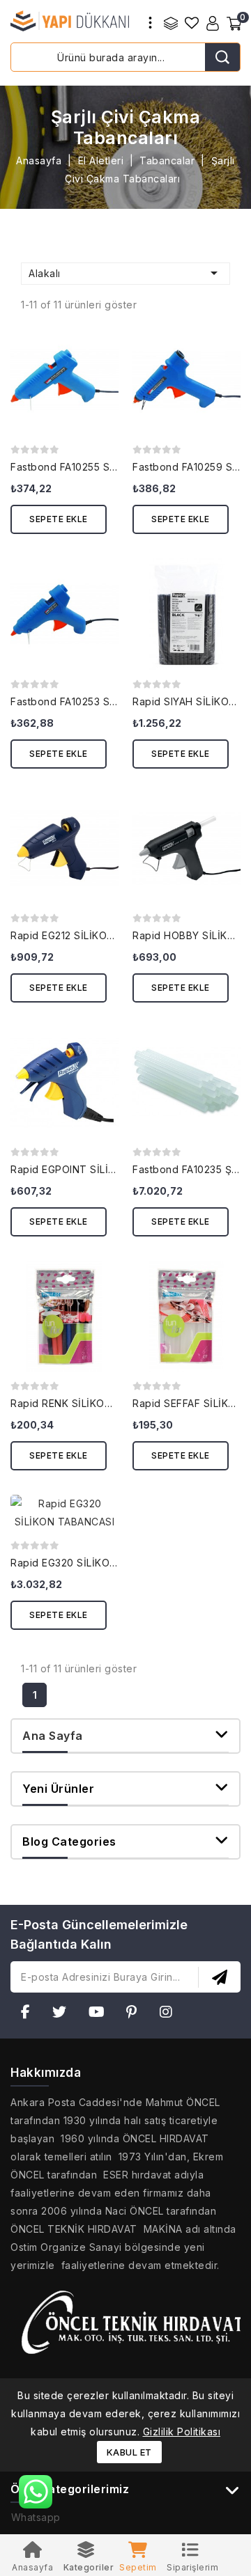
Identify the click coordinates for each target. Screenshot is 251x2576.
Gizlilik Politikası (182, 2432)
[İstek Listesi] (192, 23)
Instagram (170, 2015)
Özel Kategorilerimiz (70, 2489)
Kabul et (129, 2452)
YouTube (101, 2015)
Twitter (63, 2015)
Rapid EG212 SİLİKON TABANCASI (92, 935)
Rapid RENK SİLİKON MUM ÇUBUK (94, 1403)
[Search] (222, 57)
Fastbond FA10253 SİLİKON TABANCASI (107, 701)
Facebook (30, 2015)
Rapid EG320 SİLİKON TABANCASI (94, 1563)
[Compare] (171, 23)
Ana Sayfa (53, 1736)
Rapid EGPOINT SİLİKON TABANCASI (100, 1169)
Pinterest (136, 2015)
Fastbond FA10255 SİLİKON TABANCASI (107, 467)
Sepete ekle (59, 519)
